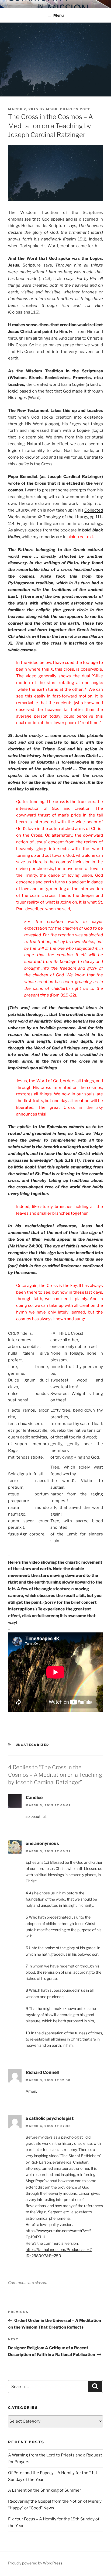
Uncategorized (32, 1745)
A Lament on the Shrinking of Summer (45, 2490)
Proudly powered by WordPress (35, 2563)
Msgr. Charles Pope (68, 109)
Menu (58, 15)
